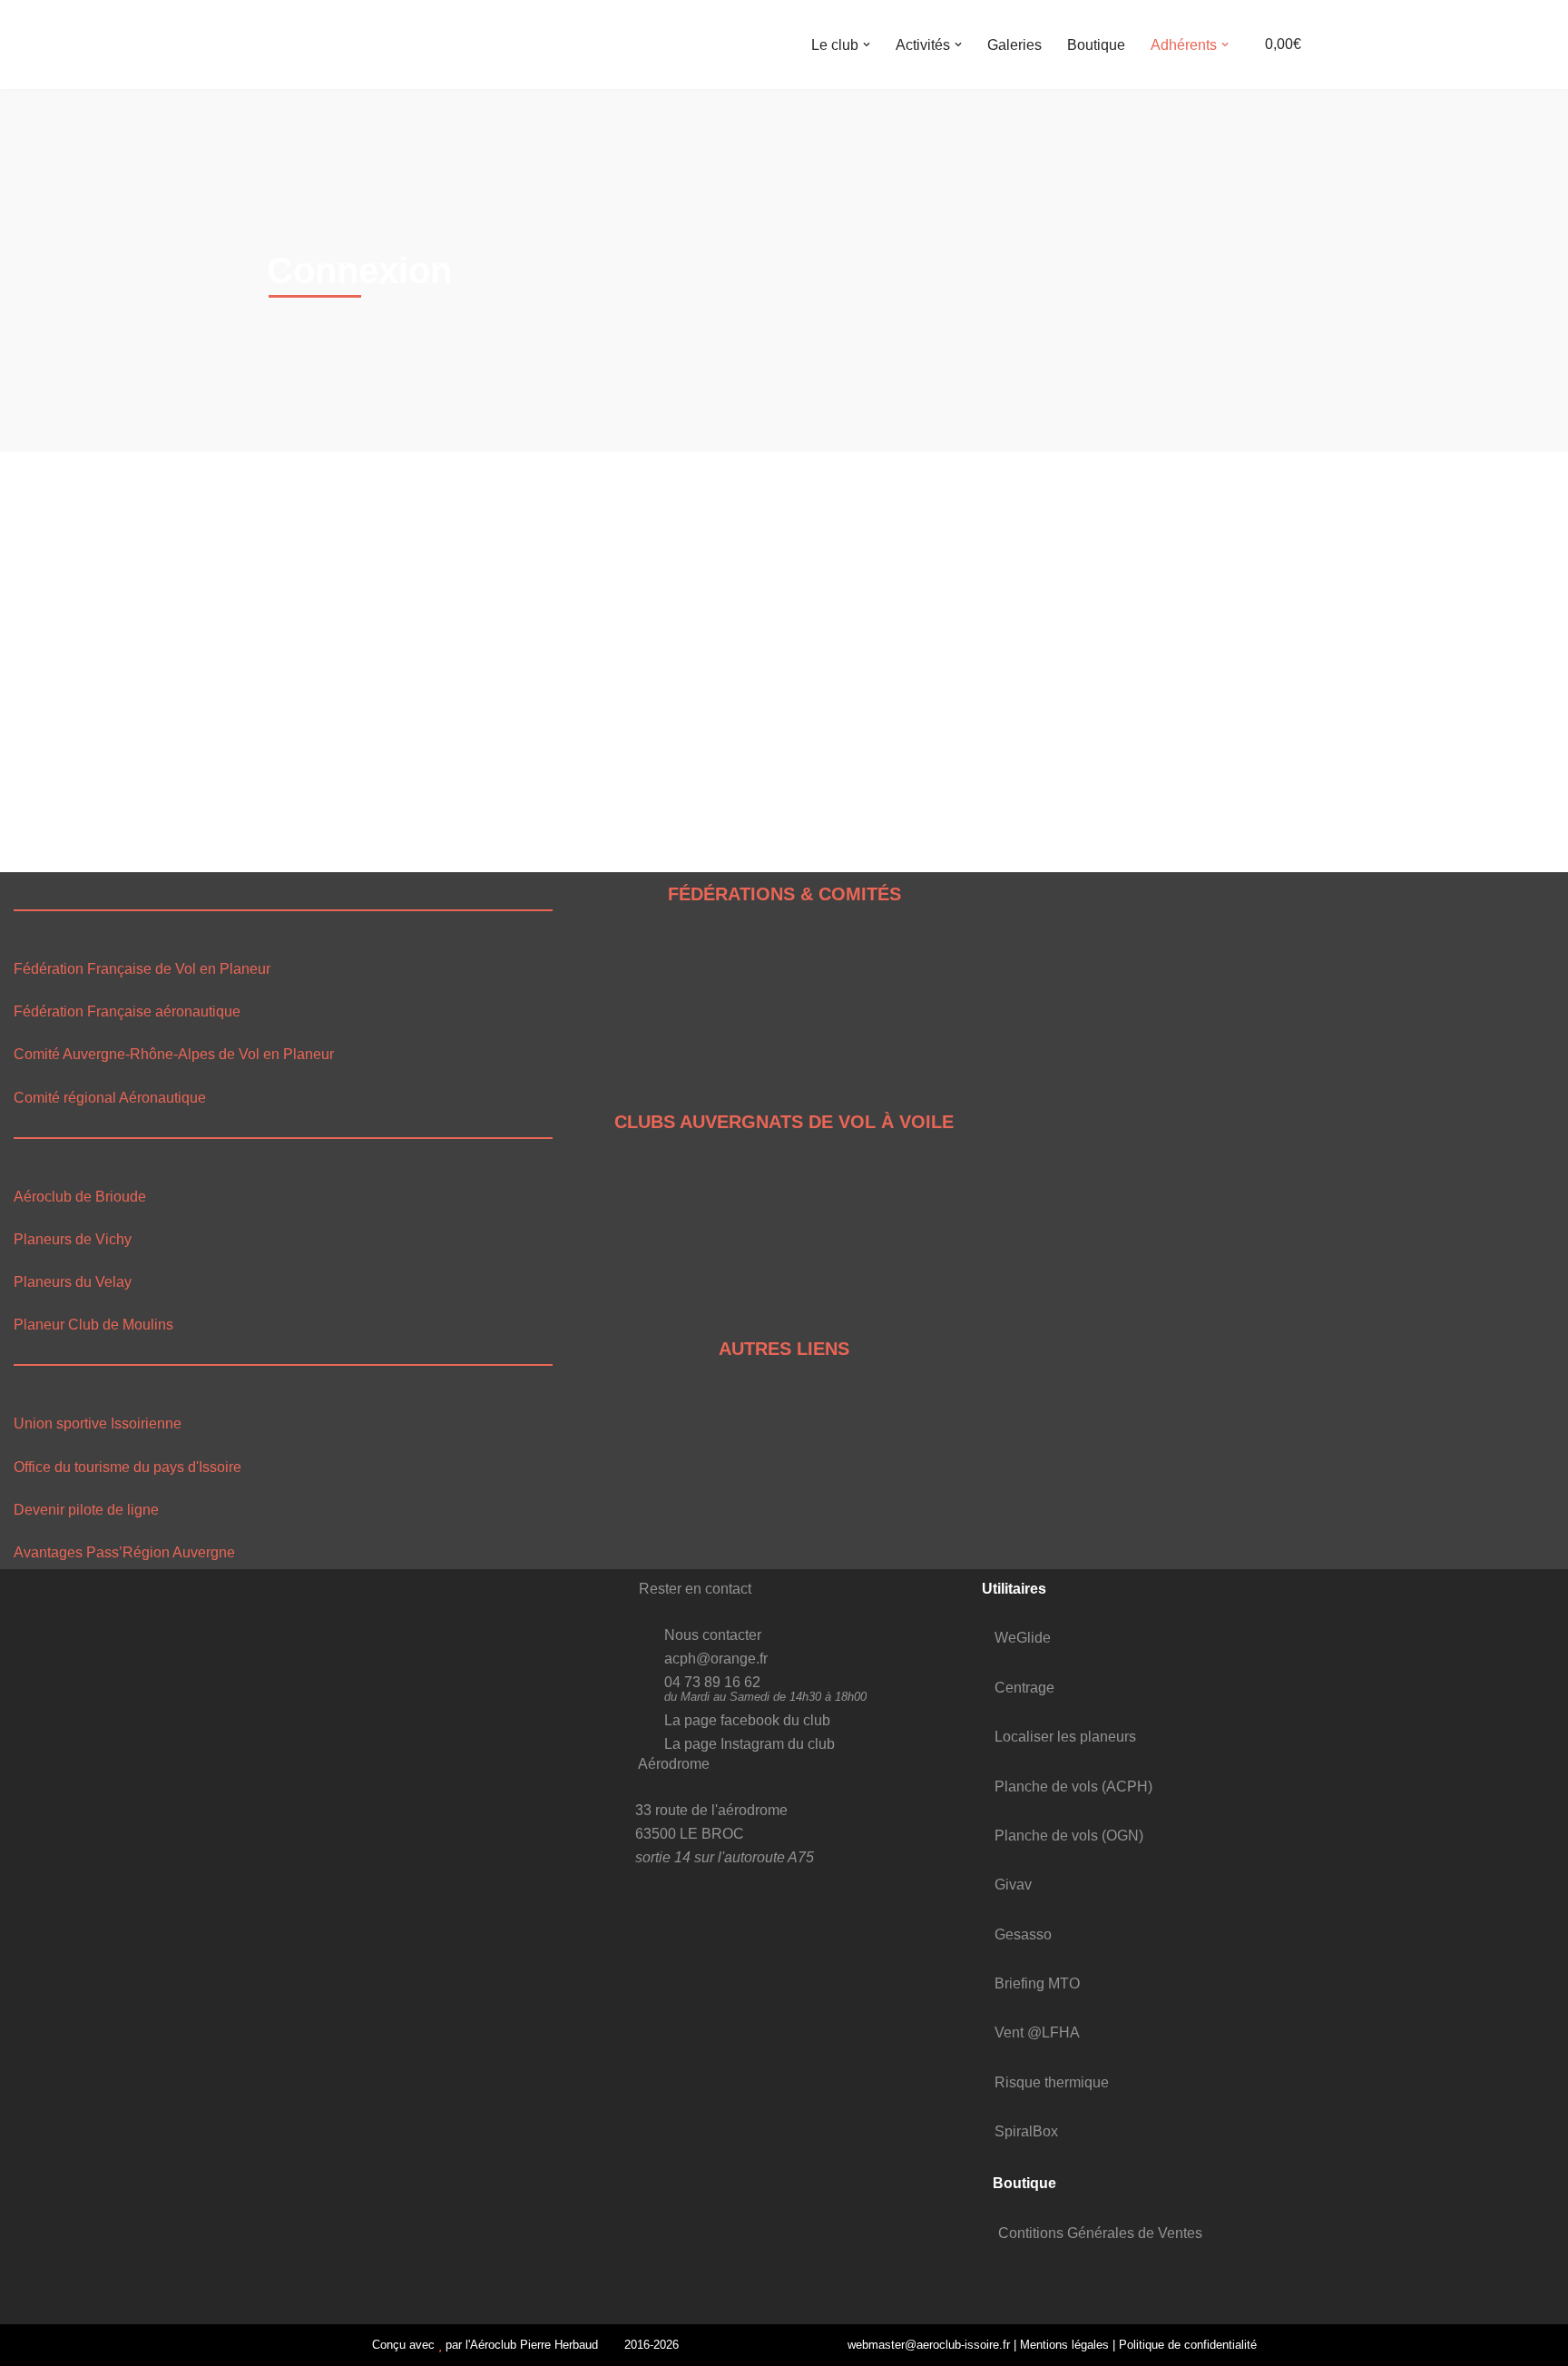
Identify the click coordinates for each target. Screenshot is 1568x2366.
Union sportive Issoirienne (98, 1424)
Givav (1013, 1885)
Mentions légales (1064, 2345)
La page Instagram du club (750, 1744)
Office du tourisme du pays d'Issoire (127, 1467)
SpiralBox (1026, 2131)
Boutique (1096, 45)
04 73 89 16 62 (712, 1682)
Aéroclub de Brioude (80, 1197)
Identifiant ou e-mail (329, 531)
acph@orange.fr (716, 1659)
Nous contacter (713, 1635)
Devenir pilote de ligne (86, 1510)
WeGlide (1023, 1638)
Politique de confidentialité (1188, 2345)
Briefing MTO (1037, 1983)
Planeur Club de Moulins (93, 1325)
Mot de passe (309, 611)
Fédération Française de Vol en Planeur (142, 969)
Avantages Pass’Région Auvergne (124, 1552)
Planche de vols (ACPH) (1073, 1787)
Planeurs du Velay (73, 1282)
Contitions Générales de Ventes (1100, 2233)
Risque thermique (1052, 2082)
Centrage (1024, 1688)
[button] (867, 44)
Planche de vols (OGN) (1069, 1836)
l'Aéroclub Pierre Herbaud (532, 2345)
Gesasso (1023, 1934)
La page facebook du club (747, 1720)
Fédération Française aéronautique (127, 1011)
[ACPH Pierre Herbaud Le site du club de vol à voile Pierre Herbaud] (312, 44)
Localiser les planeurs (1065, 1737)
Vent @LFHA (1037, 2032)
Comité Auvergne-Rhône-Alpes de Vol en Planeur (174, 1054)
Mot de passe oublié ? (471, 798)
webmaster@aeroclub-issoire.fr (926, 2345)
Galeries (1014, 45)
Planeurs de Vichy (73, 1239)
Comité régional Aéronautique (110, 1098)
